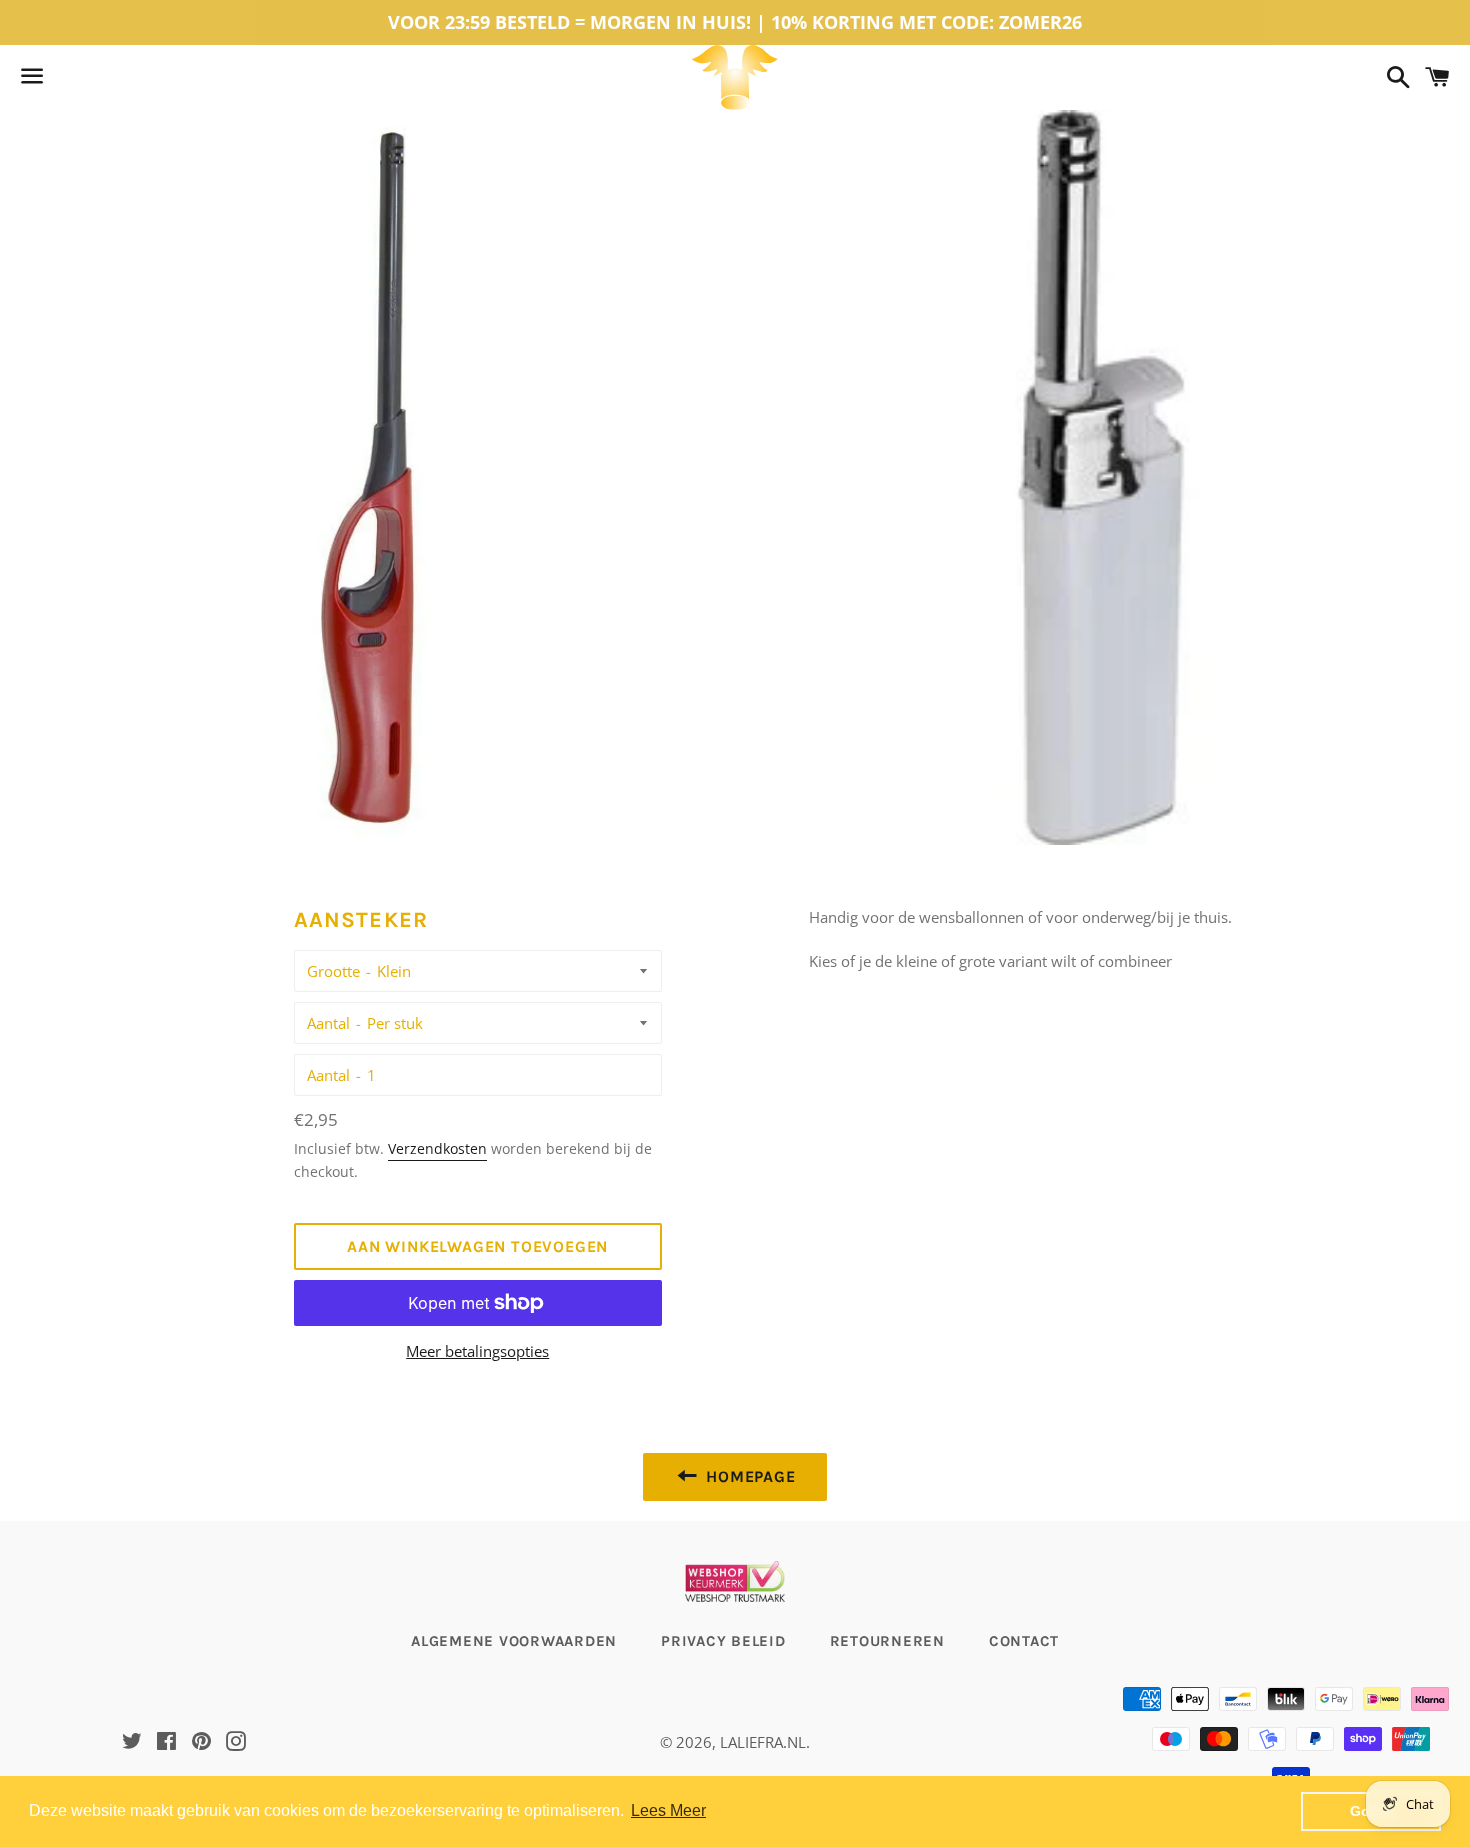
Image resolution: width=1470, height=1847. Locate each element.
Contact (1024, 1641)
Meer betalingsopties (477, 1351)
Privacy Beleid (723, 1641)
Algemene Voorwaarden (514, 1641)
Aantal (328, 1023)
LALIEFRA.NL (763, 1742)
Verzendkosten (437, 1148)
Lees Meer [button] (668, 1810)
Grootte (333, 971)
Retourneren (887, 1641)
